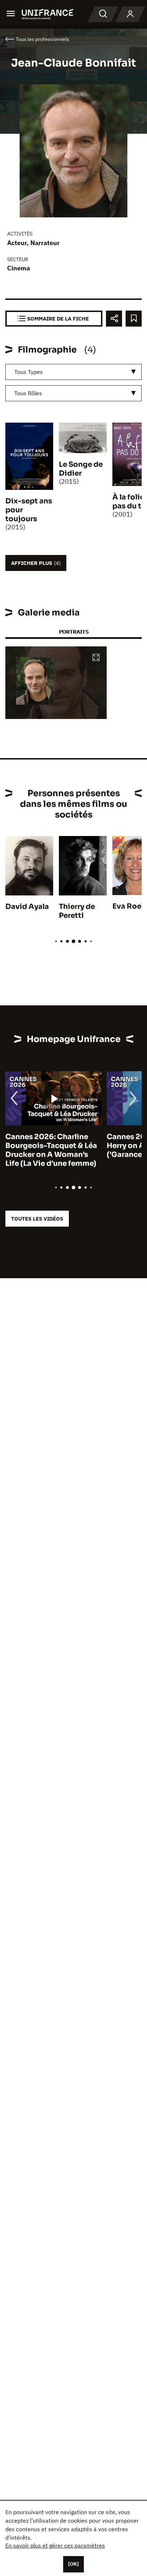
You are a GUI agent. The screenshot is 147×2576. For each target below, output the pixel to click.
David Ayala (27, 907)
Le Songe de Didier (81, 469)
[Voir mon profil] (130, 14)
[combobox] (73, 372)
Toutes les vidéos (37, 1219)
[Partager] (114, 319)
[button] (96, 658)
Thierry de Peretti (77, 911)
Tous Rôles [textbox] (28, 393)
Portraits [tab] (74, 632)
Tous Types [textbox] (29, 372)
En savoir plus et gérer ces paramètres (55, 2545)
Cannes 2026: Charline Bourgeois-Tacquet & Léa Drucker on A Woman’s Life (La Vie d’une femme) (51, 1150)
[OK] (73, 2564)
